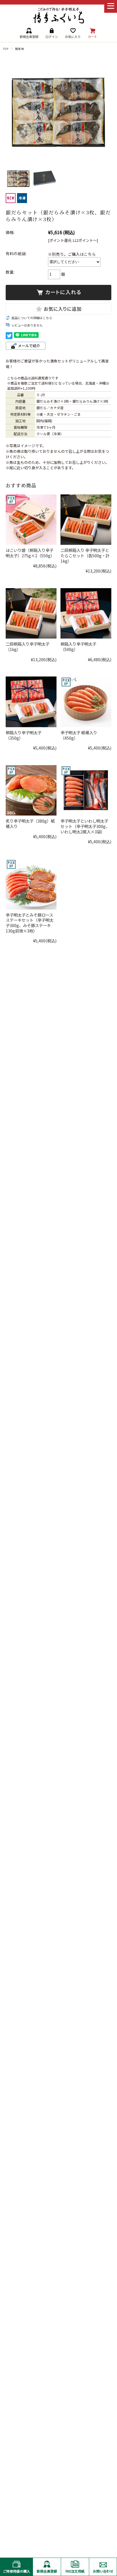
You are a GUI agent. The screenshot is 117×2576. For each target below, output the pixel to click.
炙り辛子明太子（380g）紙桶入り (30, 823)
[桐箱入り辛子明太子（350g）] (31, 702)
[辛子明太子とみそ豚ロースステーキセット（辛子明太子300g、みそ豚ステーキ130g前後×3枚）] (31, 884)
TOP (6, 49)
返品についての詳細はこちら (32, 318)
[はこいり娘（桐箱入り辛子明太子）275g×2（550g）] (31, 520)
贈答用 (19, 49)
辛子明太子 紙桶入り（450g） (79, 735)
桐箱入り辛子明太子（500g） (78, 646)
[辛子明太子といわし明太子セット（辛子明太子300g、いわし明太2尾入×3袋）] (86, 790)
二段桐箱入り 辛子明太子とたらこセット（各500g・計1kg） (85, 555)
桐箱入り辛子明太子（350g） (24, 735)
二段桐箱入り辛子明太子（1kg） (28, 646)
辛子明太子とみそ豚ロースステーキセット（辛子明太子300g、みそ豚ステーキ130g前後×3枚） (30, 923)
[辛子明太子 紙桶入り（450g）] (86, 702)
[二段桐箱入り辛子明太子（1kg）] (31, 613)
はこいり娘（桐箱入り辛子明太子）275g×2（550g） (30, 553)
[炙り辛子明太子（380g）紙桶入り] (31, 790)
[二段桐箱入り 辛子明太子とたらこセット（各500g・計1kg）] (86, 520)
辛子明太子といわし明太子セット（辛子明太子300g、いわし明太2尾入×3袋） (85, 826)
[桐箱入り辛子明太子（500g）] (86, 613)
